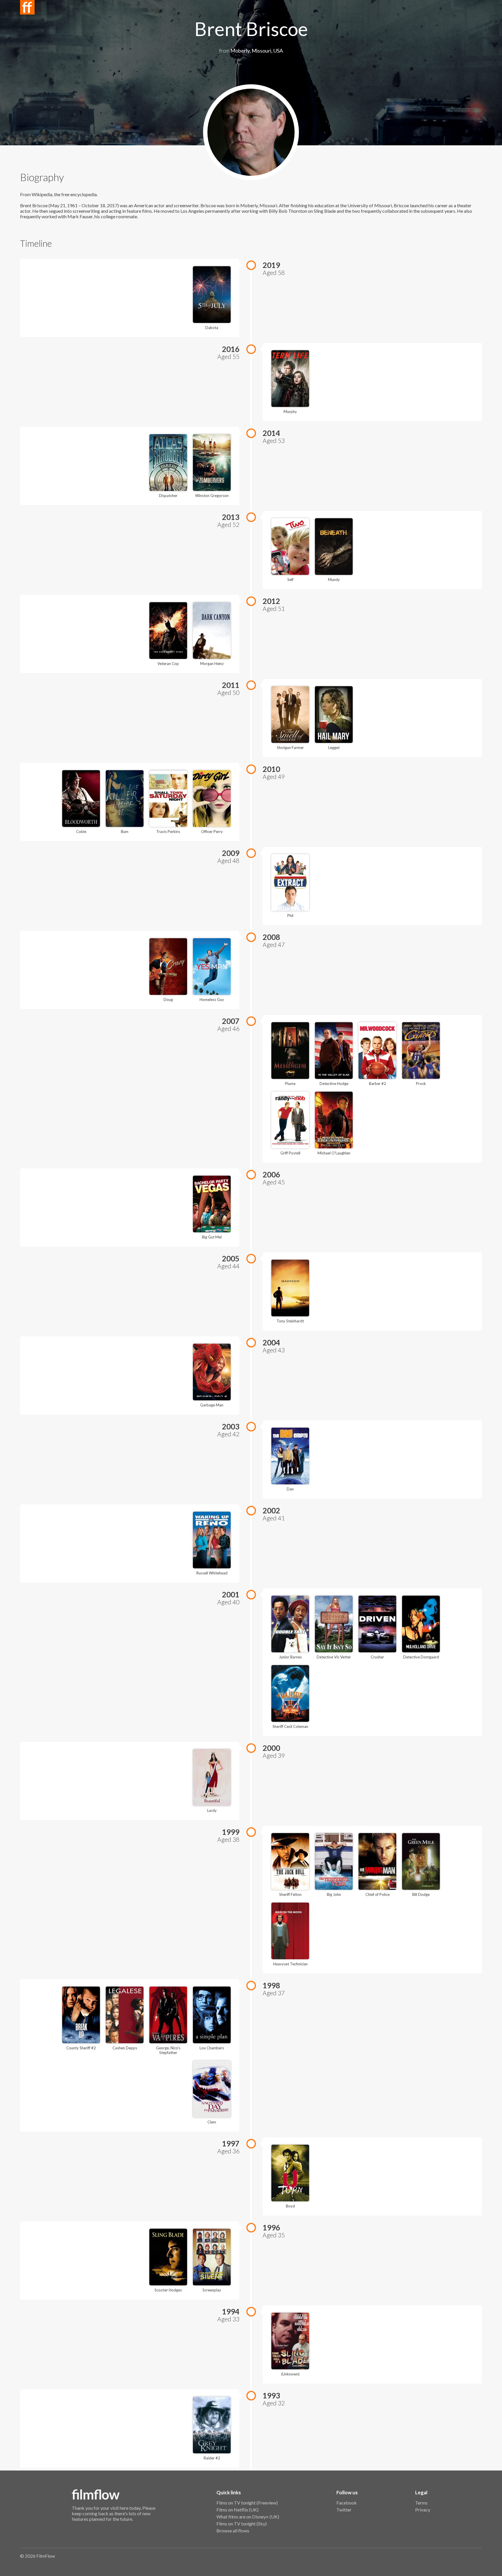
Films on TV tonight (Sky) (242, 2524)
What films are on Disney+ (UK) (248, 2517)
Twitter (344, 2510)
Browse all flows (233, 2531)
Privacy (423, 2510)
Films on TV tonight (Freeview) (247, 2503)
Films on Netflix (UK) (237, 2510)
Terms (421, 2503)
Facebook (347, 2503)
